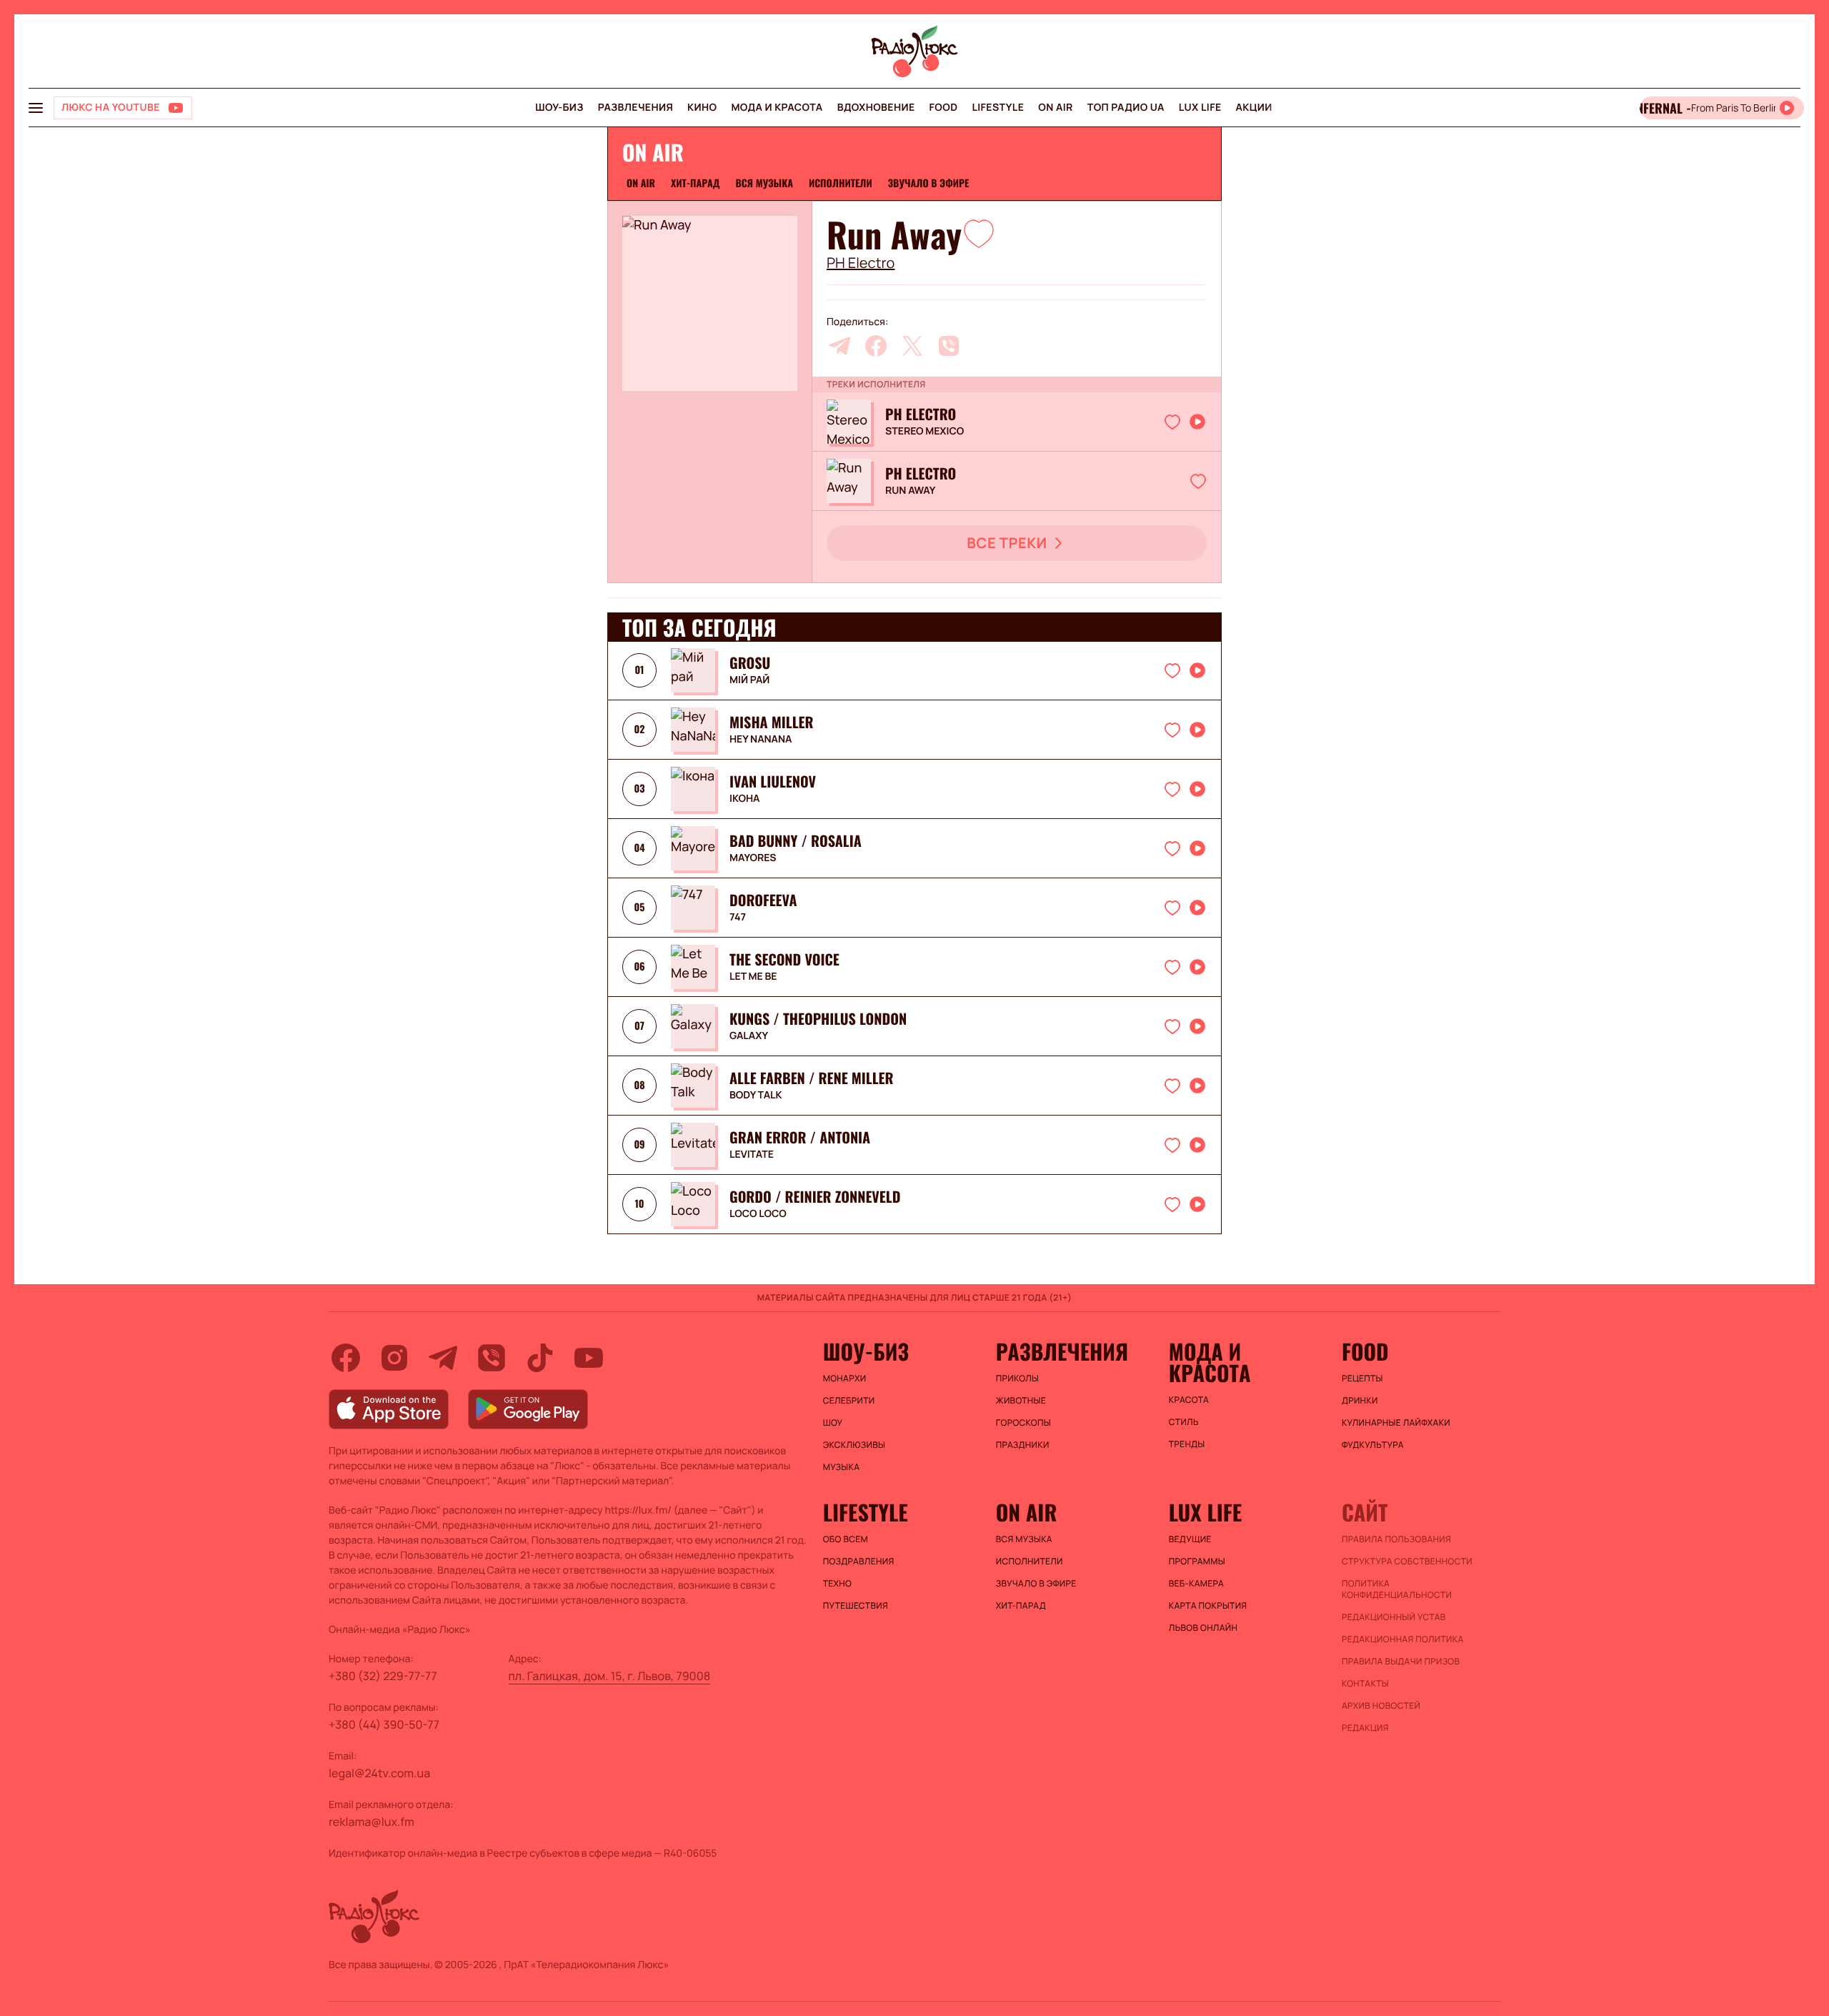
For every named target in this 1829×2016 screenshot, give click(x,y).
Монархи (845, 1379)
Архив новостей (1381, 1706)
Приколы (1017, 1379)
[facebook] (876, 346)
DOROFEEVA (763, 900)
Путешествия (856, 1606)
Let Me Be (753, 977)
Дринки (1360, 1401)
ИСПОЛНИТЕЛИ (841, 183)
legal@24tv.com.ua (379, 1773)
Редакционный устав (1394, 1617)
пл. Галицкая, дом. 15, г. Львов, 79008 (610, 1676)
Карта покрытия (1208, 1606)
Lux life (1200, 108)
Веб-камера (1196, 1584)
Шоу (833, 1423)
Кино (702, 108)
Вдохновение (876, 108)
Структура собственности (1407, 1561)
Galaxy (749, 1036)
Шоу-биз (559, 108)
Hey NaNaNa (761, 740)
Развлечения (636, 108)
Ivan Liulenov (773, 781)
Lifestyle (998, 108)
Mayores (753, 858)
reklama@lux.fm (372, 1822)
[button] (979, 233)
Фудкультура (1373, 1445)
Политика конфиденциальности (1397, 1589)
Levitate (752, 1155)
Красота (1189, 1400)
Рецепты (1362, 1379)
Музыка (842, 1467)
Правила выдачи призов (1401, 1662)
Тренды (1187, 1444)
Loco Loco (758, 1214)
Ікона (744, 799)
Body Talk (756, 1096)
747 (738, 918)
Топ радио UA (1126, 108)
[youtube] (589, 1358)
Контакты (1365, 1684)
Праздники (1023, 1445)
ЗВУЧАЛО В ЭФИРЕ (929, 183)
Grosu (750, 662)
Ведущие (1190, 1539)
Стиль (1184, 1422)
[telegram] (839, 346)
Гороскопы (1023, 1423)
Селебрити (849, 1401)
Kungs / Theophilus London (818, 1018)
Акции (1254, 108)
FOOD (944, 108)
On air (1055, 108)
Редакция (1365, 1728)
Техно (838, 1584)
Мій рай (749, 680)
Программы (1197, 1561)
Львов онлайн (1203, 1628)
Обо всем (846, 1539)
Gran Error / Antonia (800, 1137)
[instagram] (394, 1358)
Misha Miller (771, 722)
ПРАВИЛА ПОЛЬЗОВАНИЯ (1396, 1539)
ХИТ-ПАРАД (695, 183)
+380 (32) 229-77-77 (383, 1676)
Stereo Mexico (925, 432)
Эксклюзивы (854, 1445)
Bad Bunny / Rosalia (796, 840)
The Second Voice (784, 959)
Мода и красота (777, 108)
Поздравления (859, 1561)
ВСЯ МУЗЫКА (764, 183)
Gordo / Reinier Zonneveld (815, 1196)
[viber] (949, 346)
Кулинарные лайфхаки (1396, 1423)
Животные (1021, 1401)
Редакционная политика (1403, 1639)
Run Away (910, 491)
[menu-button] (36, 108)
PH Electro (861, 263)
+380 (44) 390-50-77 (384, 1724)
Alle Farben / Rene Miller (812, 1078)
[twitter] (912, 346)
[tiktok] (540, 1358)
